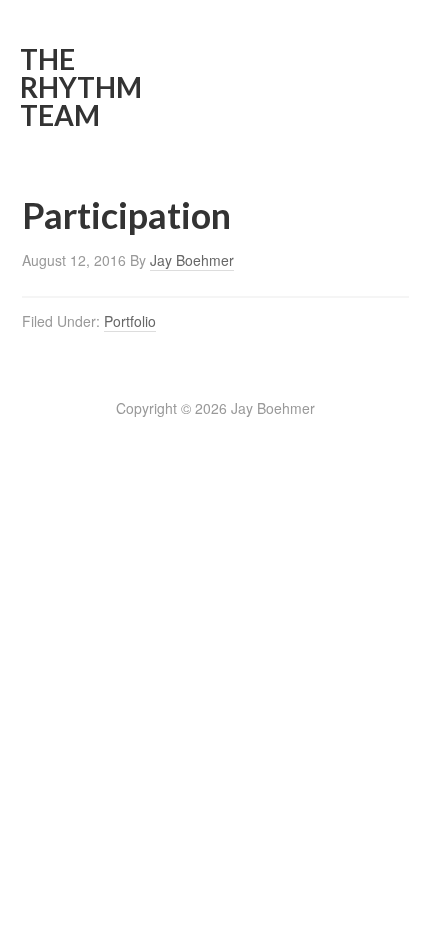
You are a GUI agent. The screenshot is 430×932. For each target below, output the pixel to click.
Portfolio (130, 321)
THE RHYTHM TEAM (81, 87)
